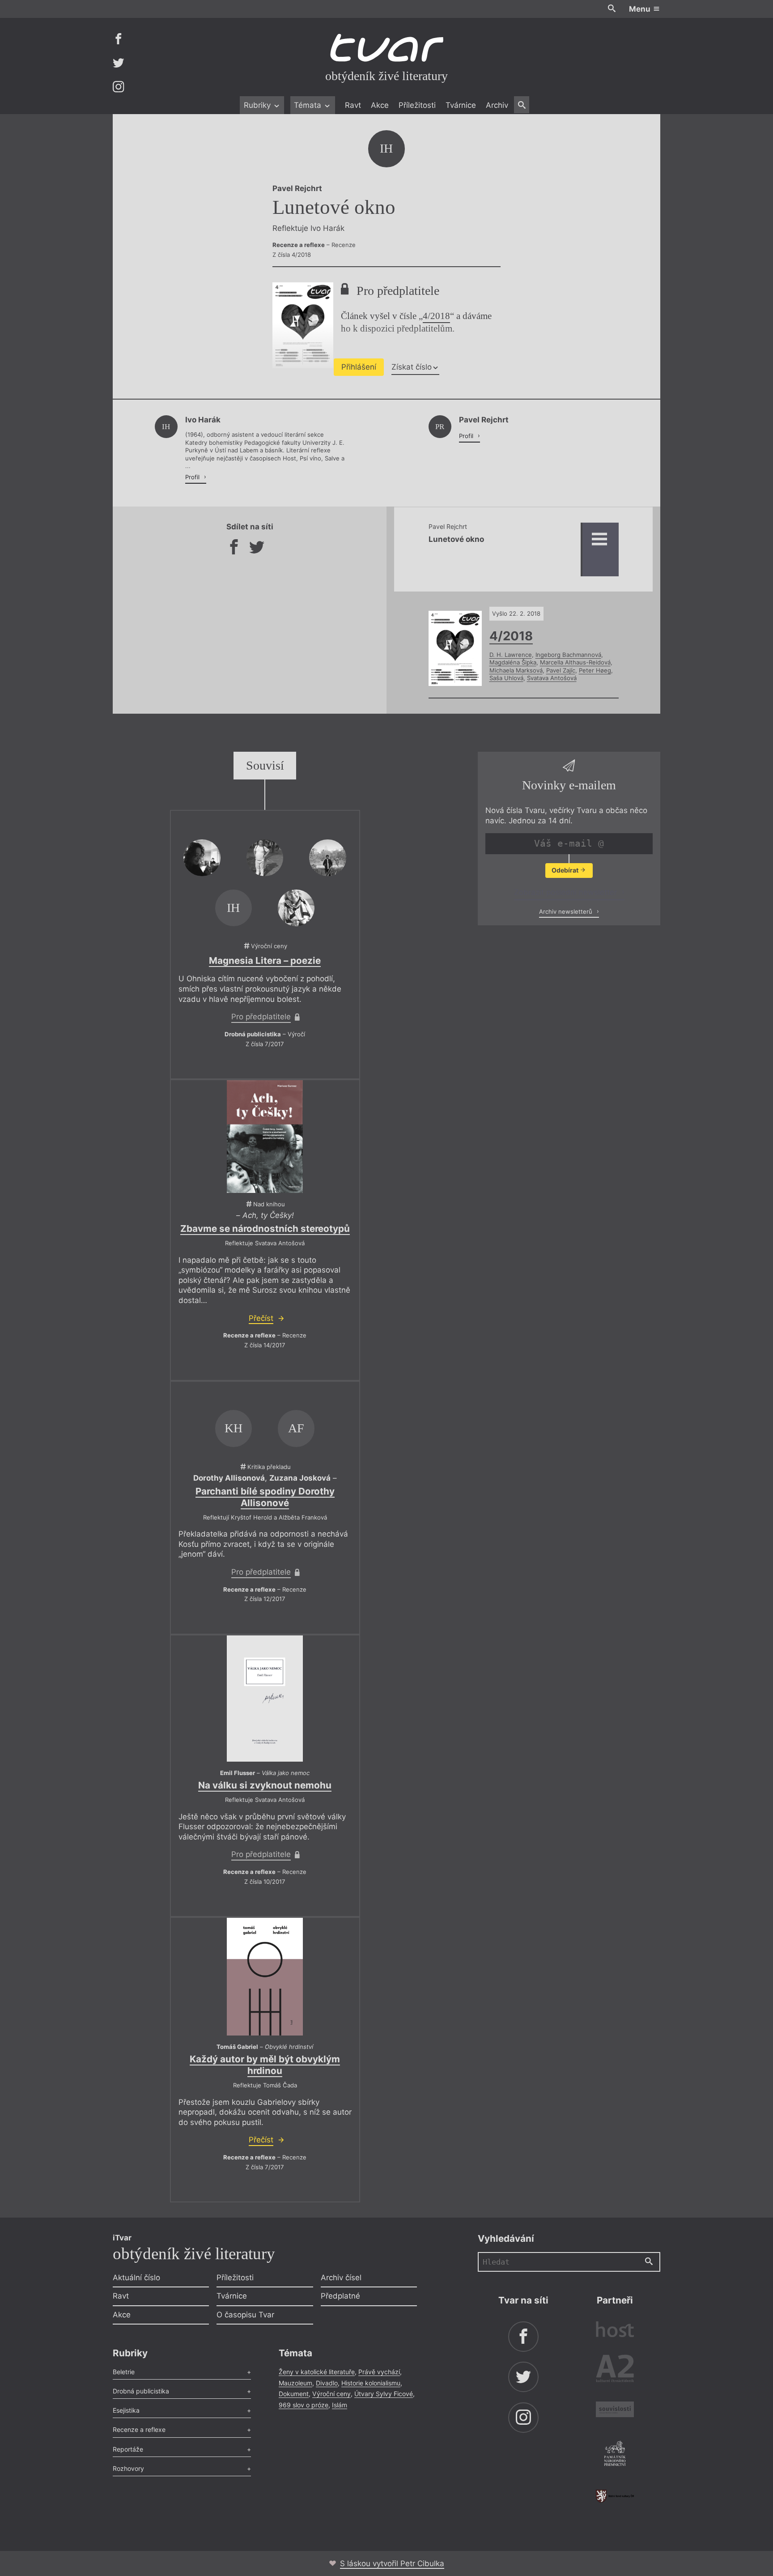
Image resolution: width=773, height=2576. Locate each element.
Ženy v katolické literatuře (317, 2372)
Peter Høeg (595, 670)
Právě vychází (379, 2372)
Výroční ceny (331, 2394)
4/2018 (436, 316)
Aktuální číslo (136, 2278)
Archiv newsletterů (567, 911)
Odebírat (566, 870)
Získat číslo (412, 367)
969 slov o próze (304, 2405)
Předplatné (340, 2296)
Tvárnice (461, 105)
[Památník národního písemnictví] (615, 2455)
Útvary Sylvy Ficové (384, 2394)
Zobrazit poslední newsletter (567, 892)
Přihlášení (359, 367)
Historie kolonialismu (371, 2383)
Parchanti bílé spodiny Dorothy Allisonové (265, 1497)
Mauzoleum (295, 2383)
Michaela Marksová (516, 670)
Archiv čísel (341, 2278)
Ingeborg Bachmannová (568, 655)
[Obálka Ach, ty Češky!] (265, 1137)
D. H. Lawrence (511, 655)
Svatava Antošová (552, 678)
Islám (340, 2405)
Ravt (353, 105)
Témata (309, 105)
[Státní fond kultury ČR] (615, 2496)
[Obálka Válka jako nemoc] (265, 1699)
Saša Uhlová (506, 678)
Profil (193, 477)
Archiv (497, 105)
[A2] (615, 2370)
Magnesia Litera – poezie (265, 960)
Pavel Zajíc (561, 670)
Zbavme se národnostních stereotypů (265, 1228)
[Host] (615, 2331)
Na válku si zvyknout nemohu (265, 1785)
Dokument (294, 2394)
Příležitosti (417, 105)
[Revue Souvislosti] (615, 2411)
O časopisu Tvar (245, 2315)
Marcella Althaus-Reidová (575, 662)
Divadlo (327, 2383)
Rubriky (258, 105)
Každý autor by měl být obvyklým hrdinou (265, 2065)
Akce (380, 105)
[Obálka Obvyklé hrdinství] (265, 1977)
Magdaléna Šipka (513, 662)
